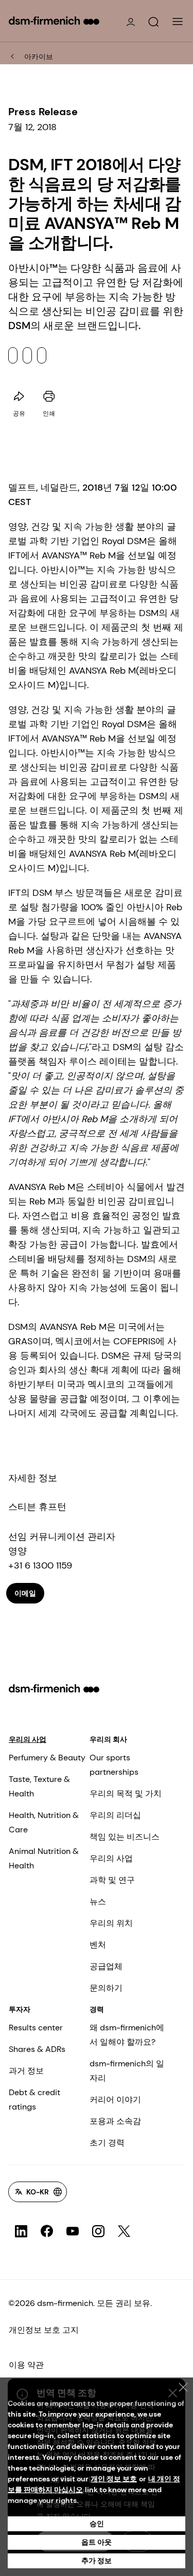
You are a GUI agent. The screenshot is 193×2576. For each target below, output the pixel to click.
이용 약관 (26, 2365)
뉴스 (98, 1902)
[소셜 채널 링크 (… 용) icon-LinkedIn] (21, 2231)
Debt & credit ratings (34, 2100)
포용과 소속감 (115, 2121)
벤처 (98, 1945)
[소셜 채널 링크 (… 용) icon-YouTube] (73, 2231)
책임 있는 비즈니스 (125, 1837)
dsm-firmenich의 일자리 (127, 2071)
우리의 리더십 (115, 1815)
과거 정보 (26, 2071)
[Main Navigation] (178, 22)
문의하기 (106, 1988)
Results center (36, 2028)
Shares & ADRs (37, 2049)
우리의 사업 (28, 1739)
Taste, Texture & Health (39, 1786)
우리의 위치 (111, 1923)
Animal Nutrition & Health (44, 1858)
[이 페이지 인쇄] (49, 397)
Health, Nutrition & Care (44, 1822)
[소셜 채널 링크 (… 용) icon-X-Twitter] (124, 2231)
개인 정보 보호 (114, 2479)
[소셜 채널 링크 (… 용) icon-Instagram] (98, 2231)
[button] (153, 22)
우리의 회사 (108, 1739)
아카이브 (39, 57)
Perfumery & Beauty (47, 1758)
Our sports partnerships (114, 1765)
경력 (97, 2009)
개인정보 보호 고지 (44, 2330)
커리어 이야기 (115, 2100)
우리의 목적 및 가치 (126, 1794)
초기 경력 (107, 2143)
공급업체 (106, 1966)
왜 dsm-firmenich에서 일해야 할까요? (127, 2035)
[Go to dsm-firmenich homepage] (54, 21)
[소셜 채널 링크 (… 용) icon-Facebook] (47, 2231)
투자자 (20, 2009)
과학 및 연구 (112, 1880)
